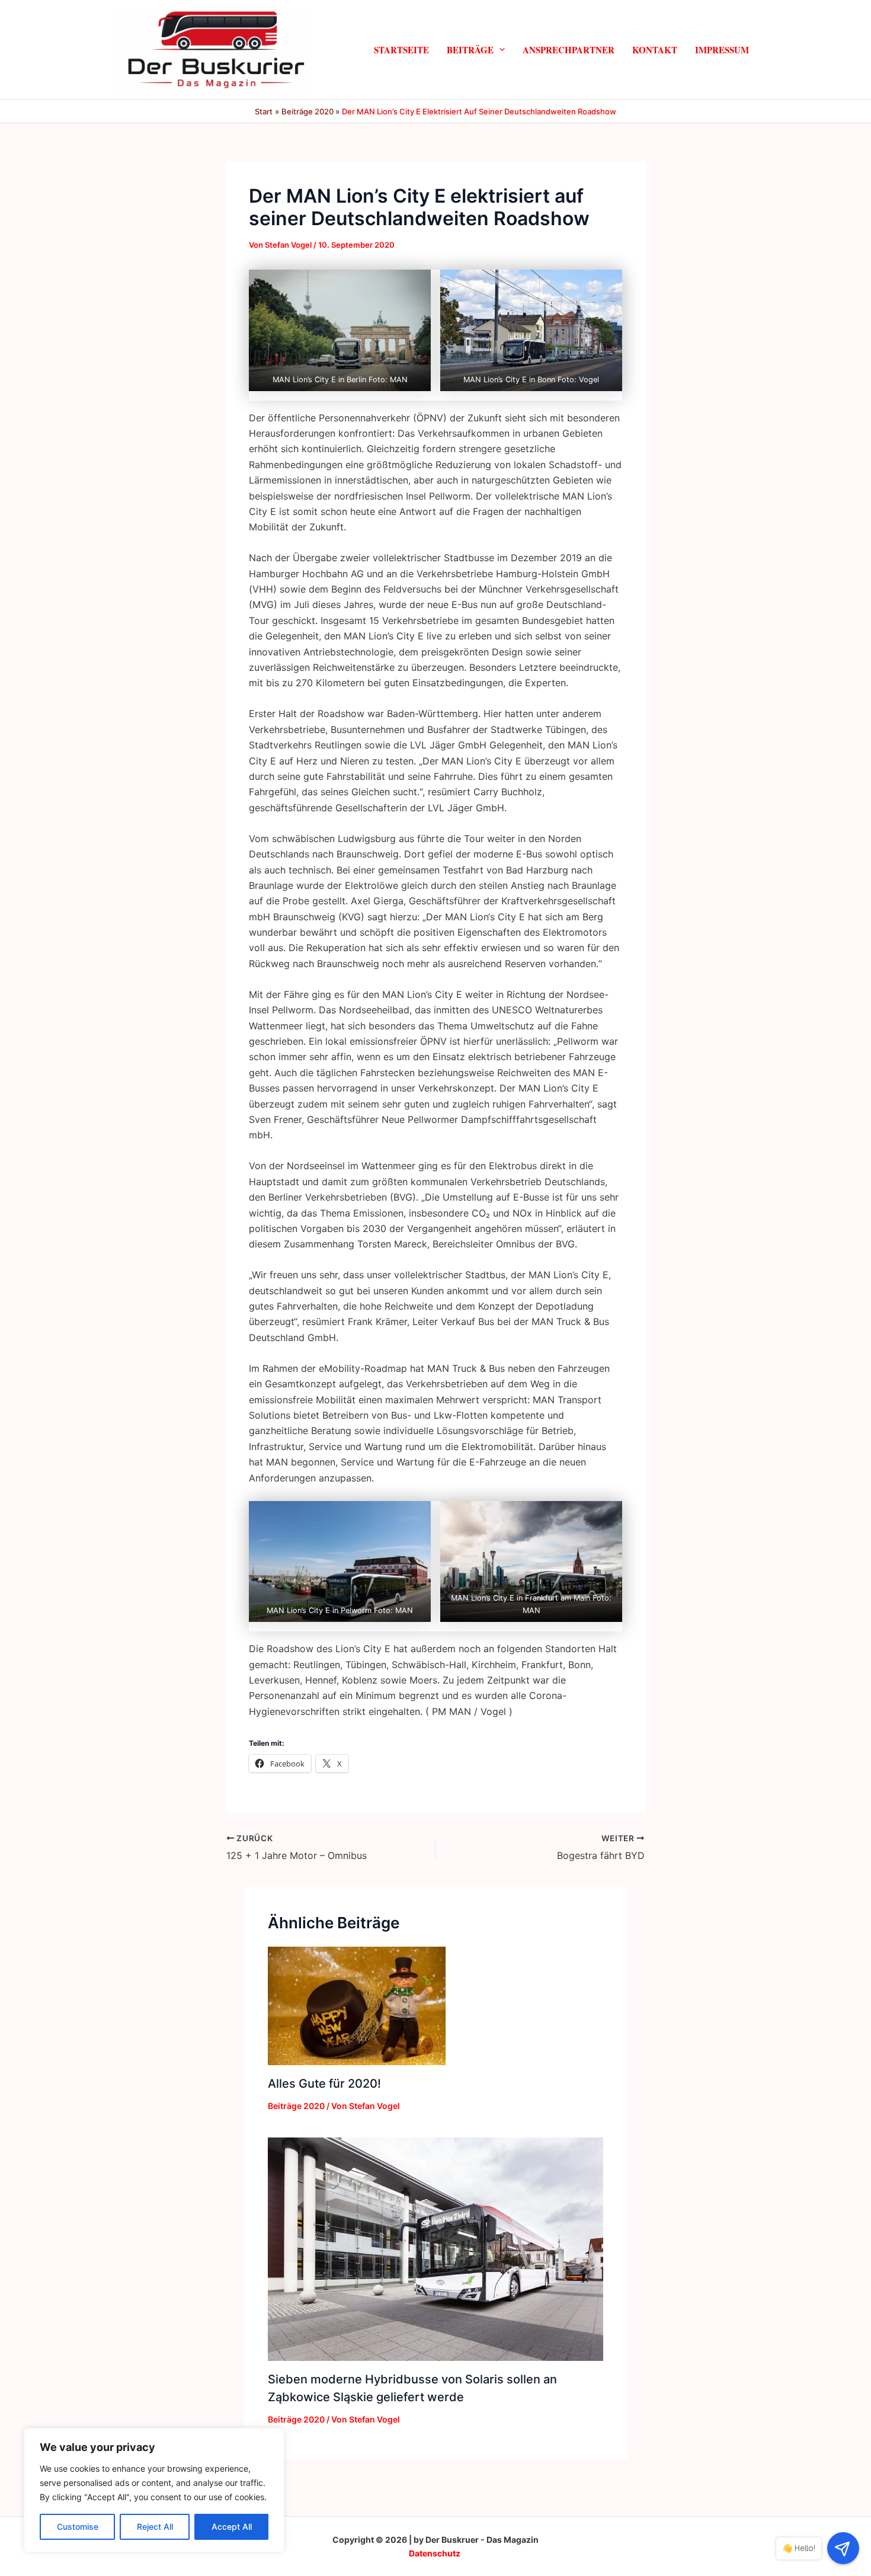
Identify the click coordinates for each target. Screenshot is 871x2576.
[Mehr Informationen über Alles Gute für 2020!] (357, 2005)
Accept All (232, 2527)
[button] (499, 49)
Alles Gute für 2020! (324, 2084)
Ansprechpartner (569, 49)
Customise (78, 2527)
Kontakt (655, 49)
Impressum (722, 49)
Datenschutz (435, 2553)
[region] (154, 2490)
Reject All (155, 2527)
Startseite (401, 49)
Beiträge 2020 (296, 2106)
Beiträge (470, 49)
